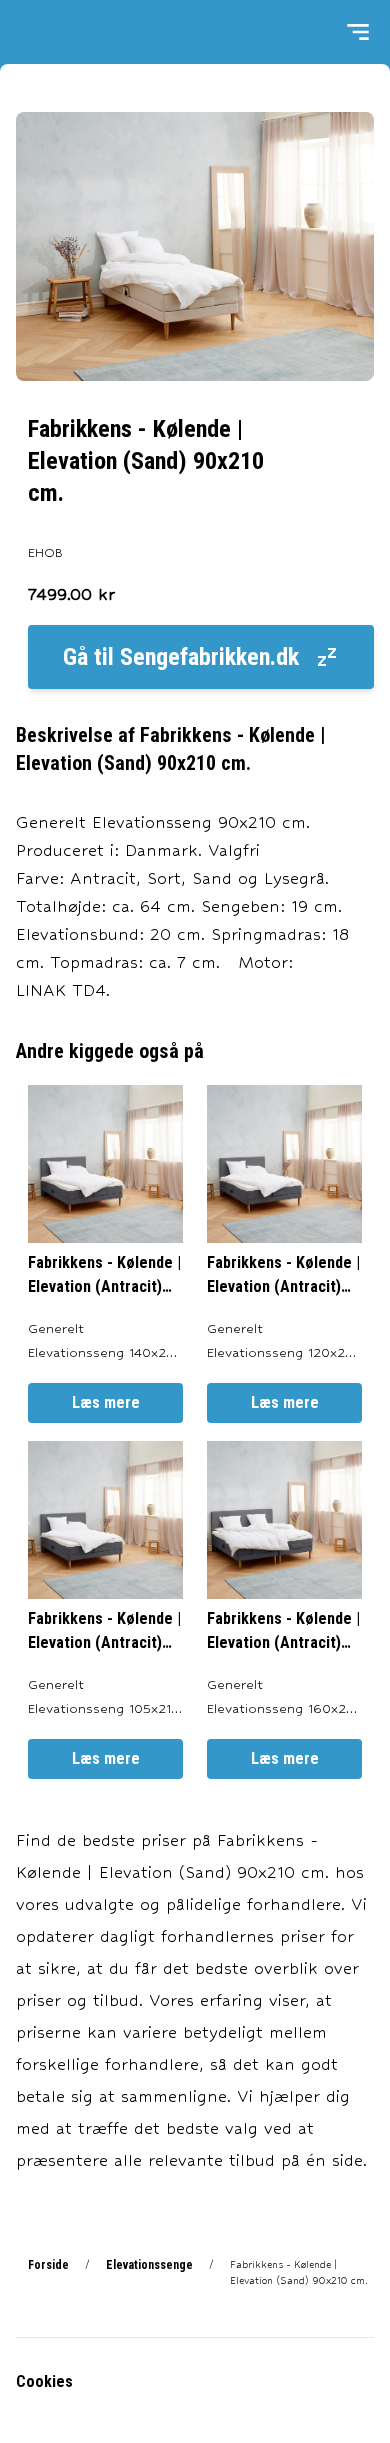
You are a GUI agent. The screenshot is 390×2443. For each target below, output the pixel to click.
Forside (48, 2265)
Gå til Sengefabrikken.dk (181, 657)
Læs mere (106, 1402)
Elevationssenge (149, 2265)
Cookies (44, 2381)
